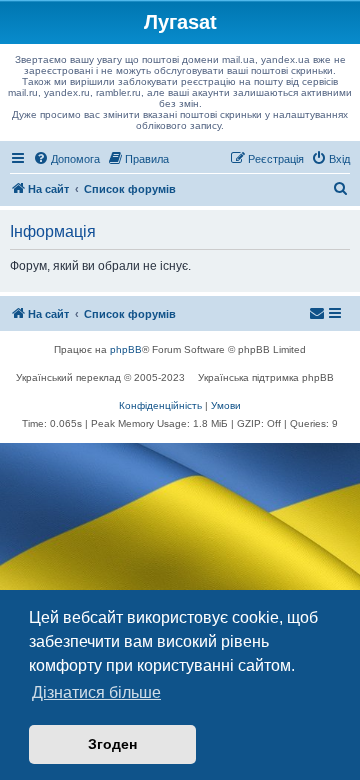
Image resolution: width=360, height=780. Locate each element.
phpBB (126, 349)
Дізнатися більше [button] (96, 692)
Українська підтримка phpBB (266, 377)
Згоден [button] (112, 744)
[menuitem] (66, 159)
